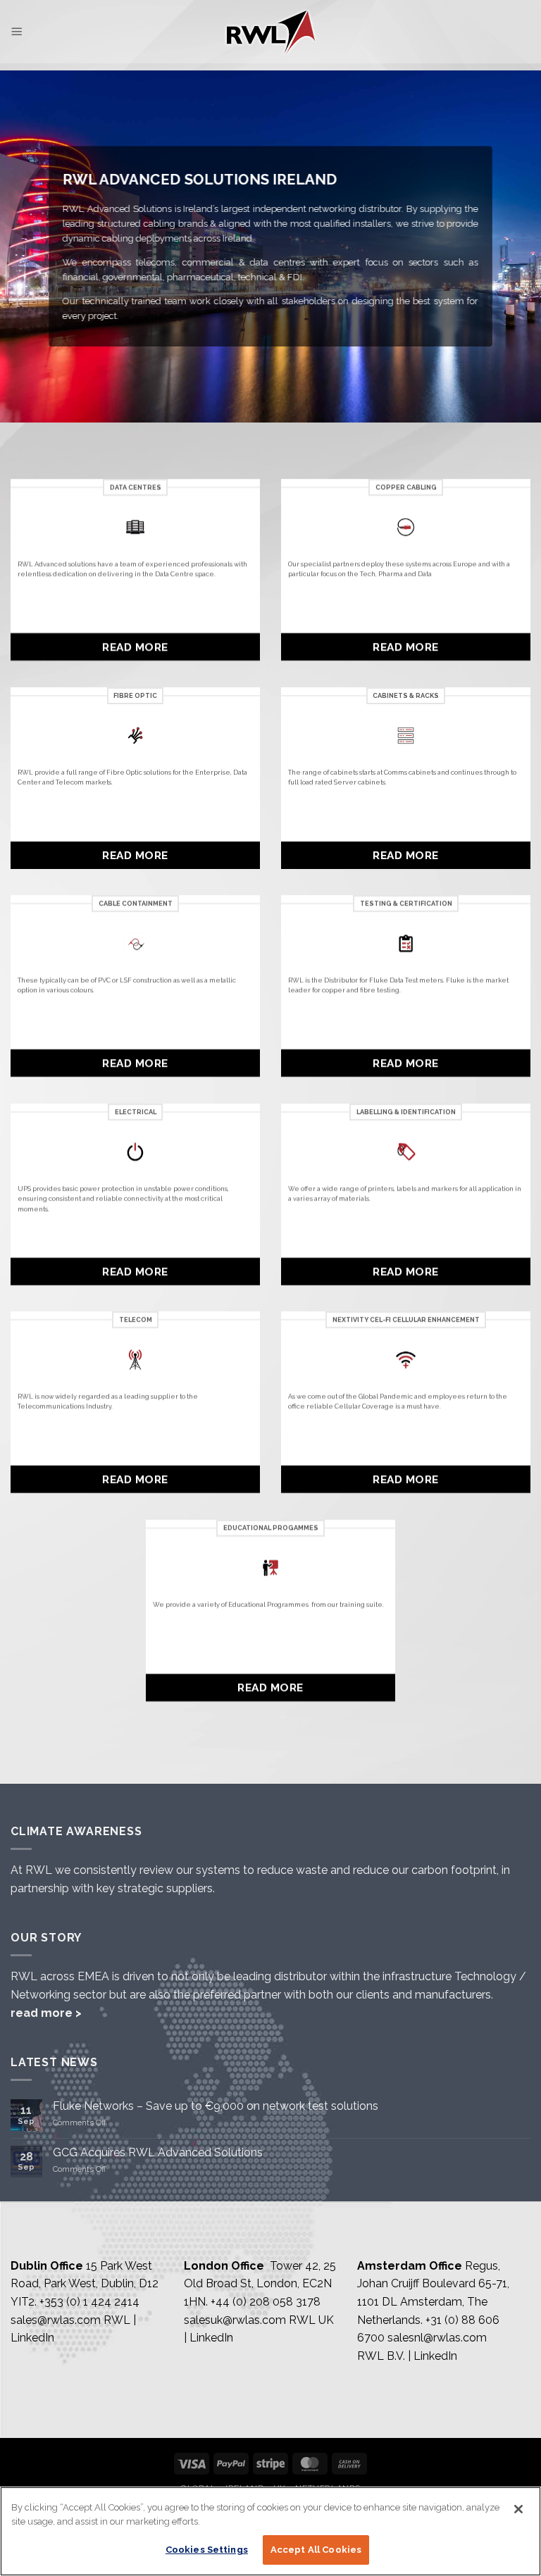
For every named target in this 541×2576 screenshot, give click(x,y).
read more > (46, 2013)
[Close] (518, 2509)
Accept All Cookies (316, 2550)
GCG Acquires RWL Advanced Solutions (158, 2152)
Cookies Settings (207, 2550)
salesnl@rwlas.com (437, 2338)
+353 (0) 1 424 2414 (89, 2302)
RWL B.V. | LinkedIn (407, 2356)
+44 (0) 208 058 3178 (266, 2302)
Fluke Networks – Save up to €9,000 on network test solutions (216, 2106)
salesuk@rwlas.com (235, 2320)
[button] (17, 31)
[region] (270, 2531)
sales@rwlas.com (56, 2320)
